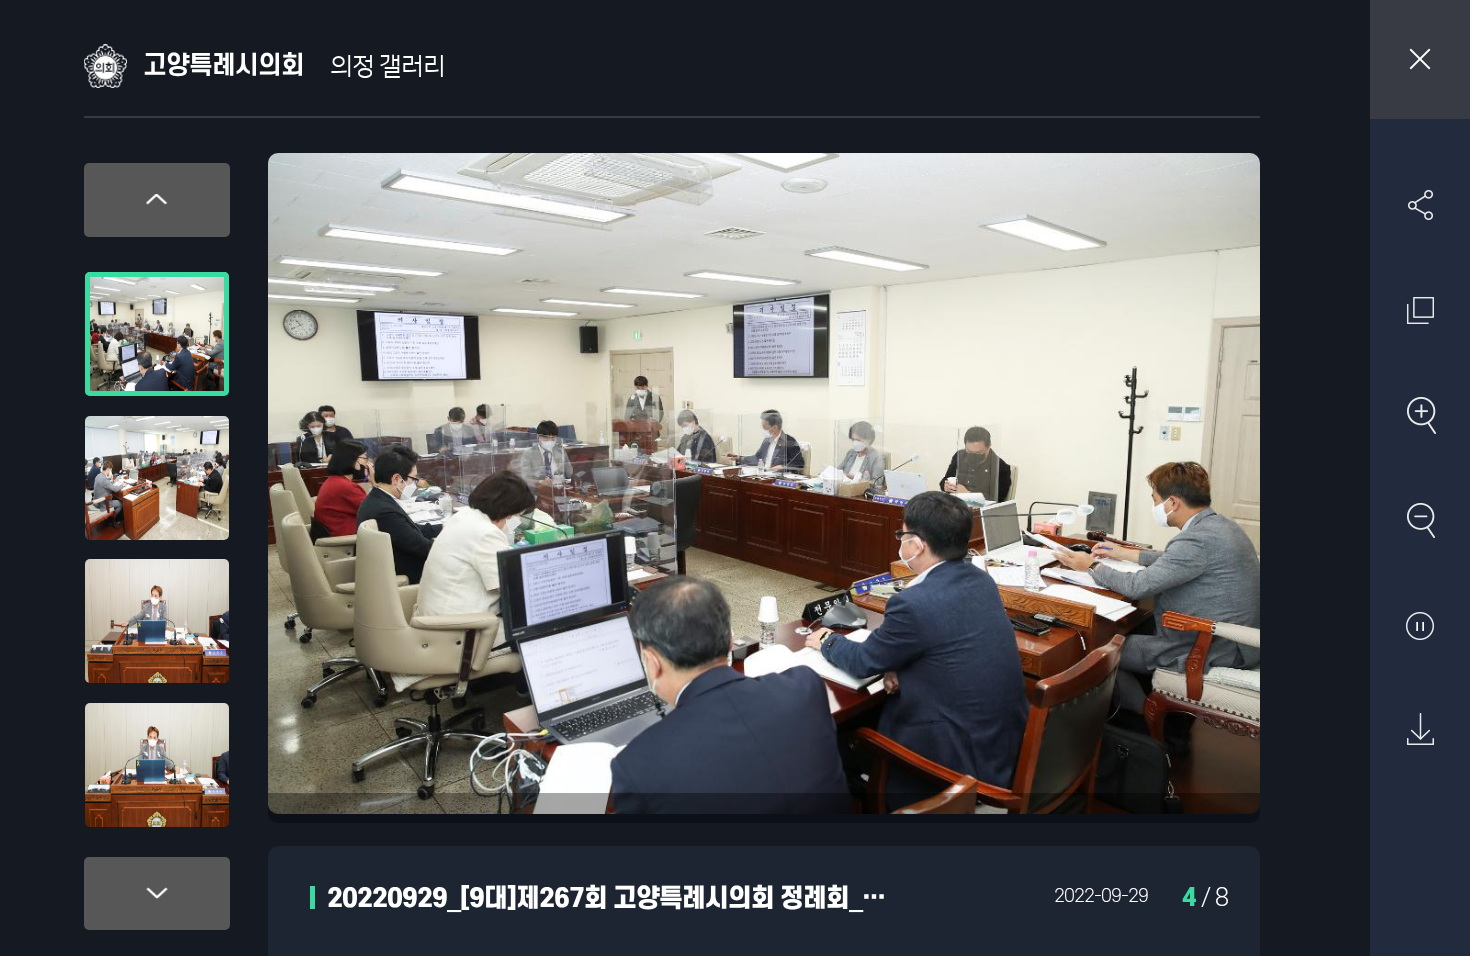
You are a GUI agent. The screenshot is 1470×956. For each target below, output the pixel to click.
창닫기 (1420, 59)
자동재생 (1420, 625)
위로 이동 (157, 200)
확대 (1420, 415)
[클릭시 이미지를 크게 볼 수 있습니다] (157, 334)
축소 (1420, 520)
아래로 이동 (157, 894)
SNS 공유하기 (1420, 205)
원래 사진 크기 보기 (1420, 310)
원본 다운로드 (1420, 730)
